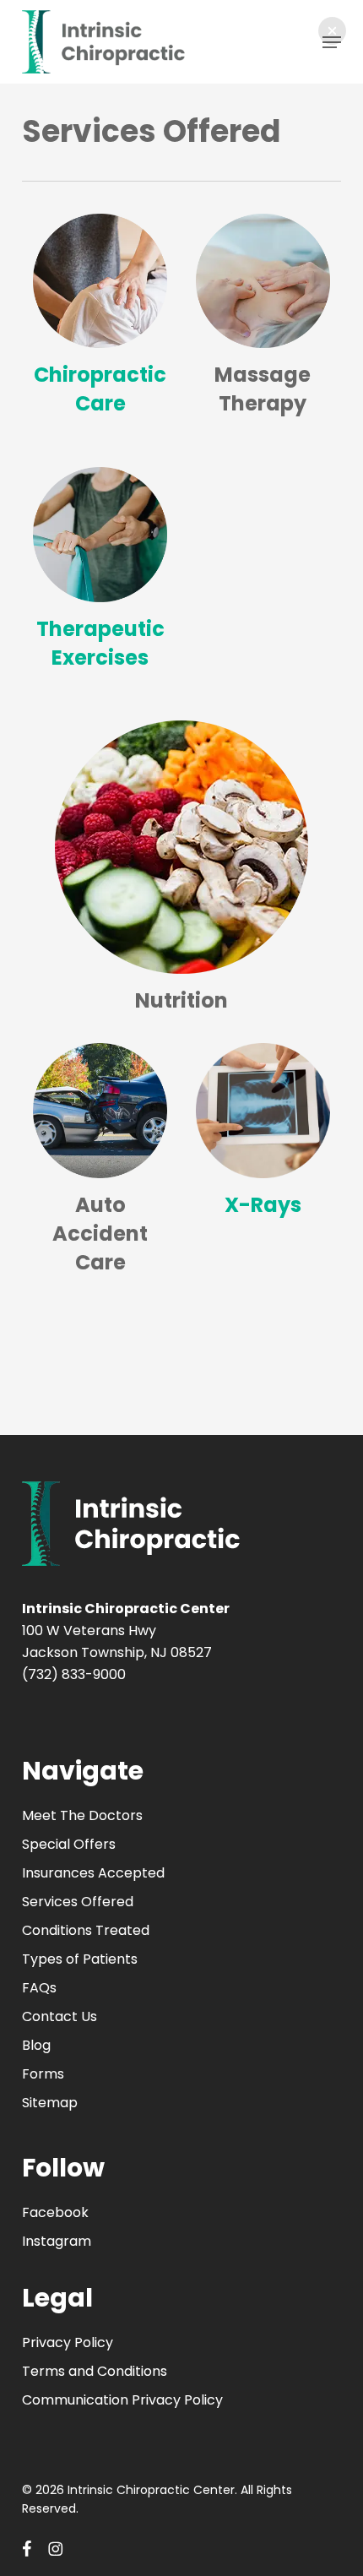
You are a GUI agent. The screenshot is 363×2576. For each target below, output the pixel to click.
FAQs (39, 1988)
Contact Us (60, 2016)
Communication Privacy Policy (122, 2400)
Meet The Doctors (82, 1815)
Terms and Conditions (95, 2371)
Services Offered (78, 1902)
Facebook (55, 2212)
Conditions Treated (86, 1930)
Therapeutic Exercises (100, 643)
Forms (43, 2074)
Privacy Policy (68, 2342)
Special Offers (69, 1844)
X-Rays (263, 1205)
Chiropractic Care (100, 389)
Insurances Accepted (93, 1873)
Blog (36, 2045)
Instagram (57, 2241)
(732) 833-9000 (74, 1674)
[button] (332, 31)
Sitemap (50, 2103)
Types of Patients (80, 1959)
